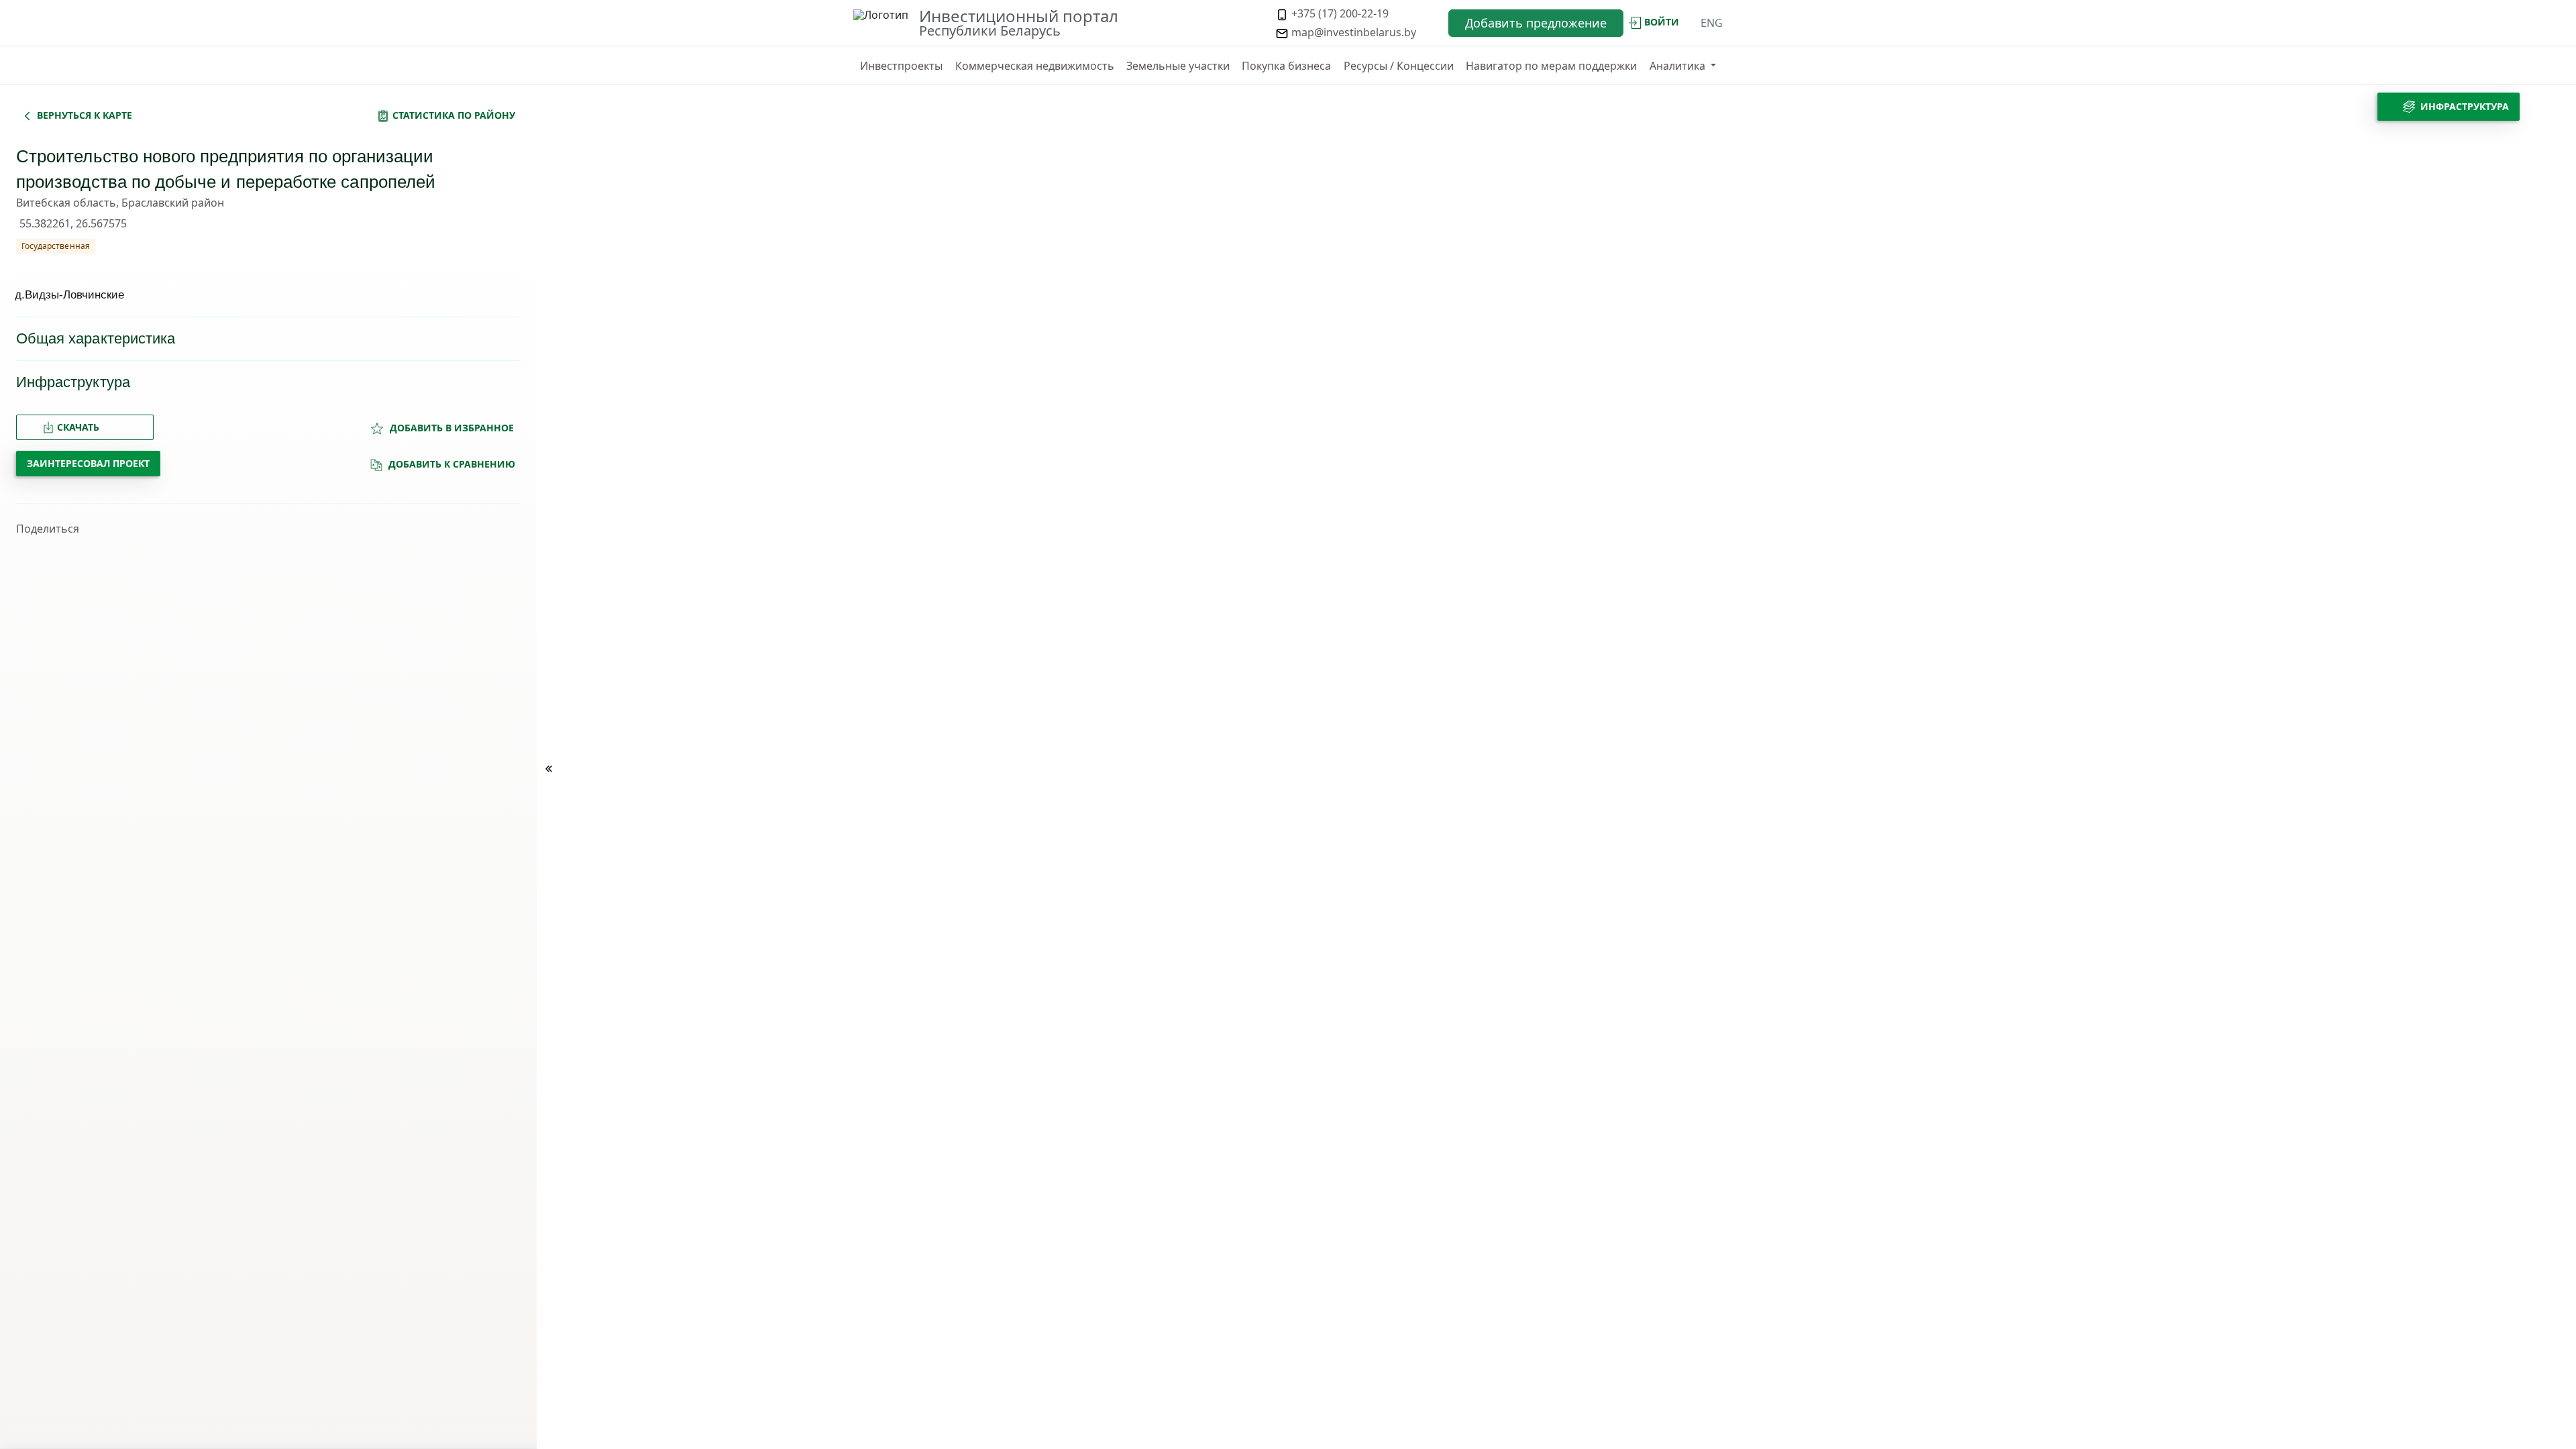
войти (1662, 22)
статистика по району (454, 115)
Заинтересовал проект (88, 463)
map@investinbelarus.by (1352, 32)
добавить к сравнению (450, 464)
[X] (166, 529)
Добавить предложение (1536, 23)
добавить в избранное (450, 428)
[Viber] (189, 529)
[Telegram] (143, 529)
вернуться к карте (85, 115)
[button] (1683, 66)
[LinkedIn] (257, 529)
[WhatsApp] (234, 529)
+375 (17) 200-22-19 (1339, 13)
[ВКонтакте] (211, 529)
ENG (1712, 23)
